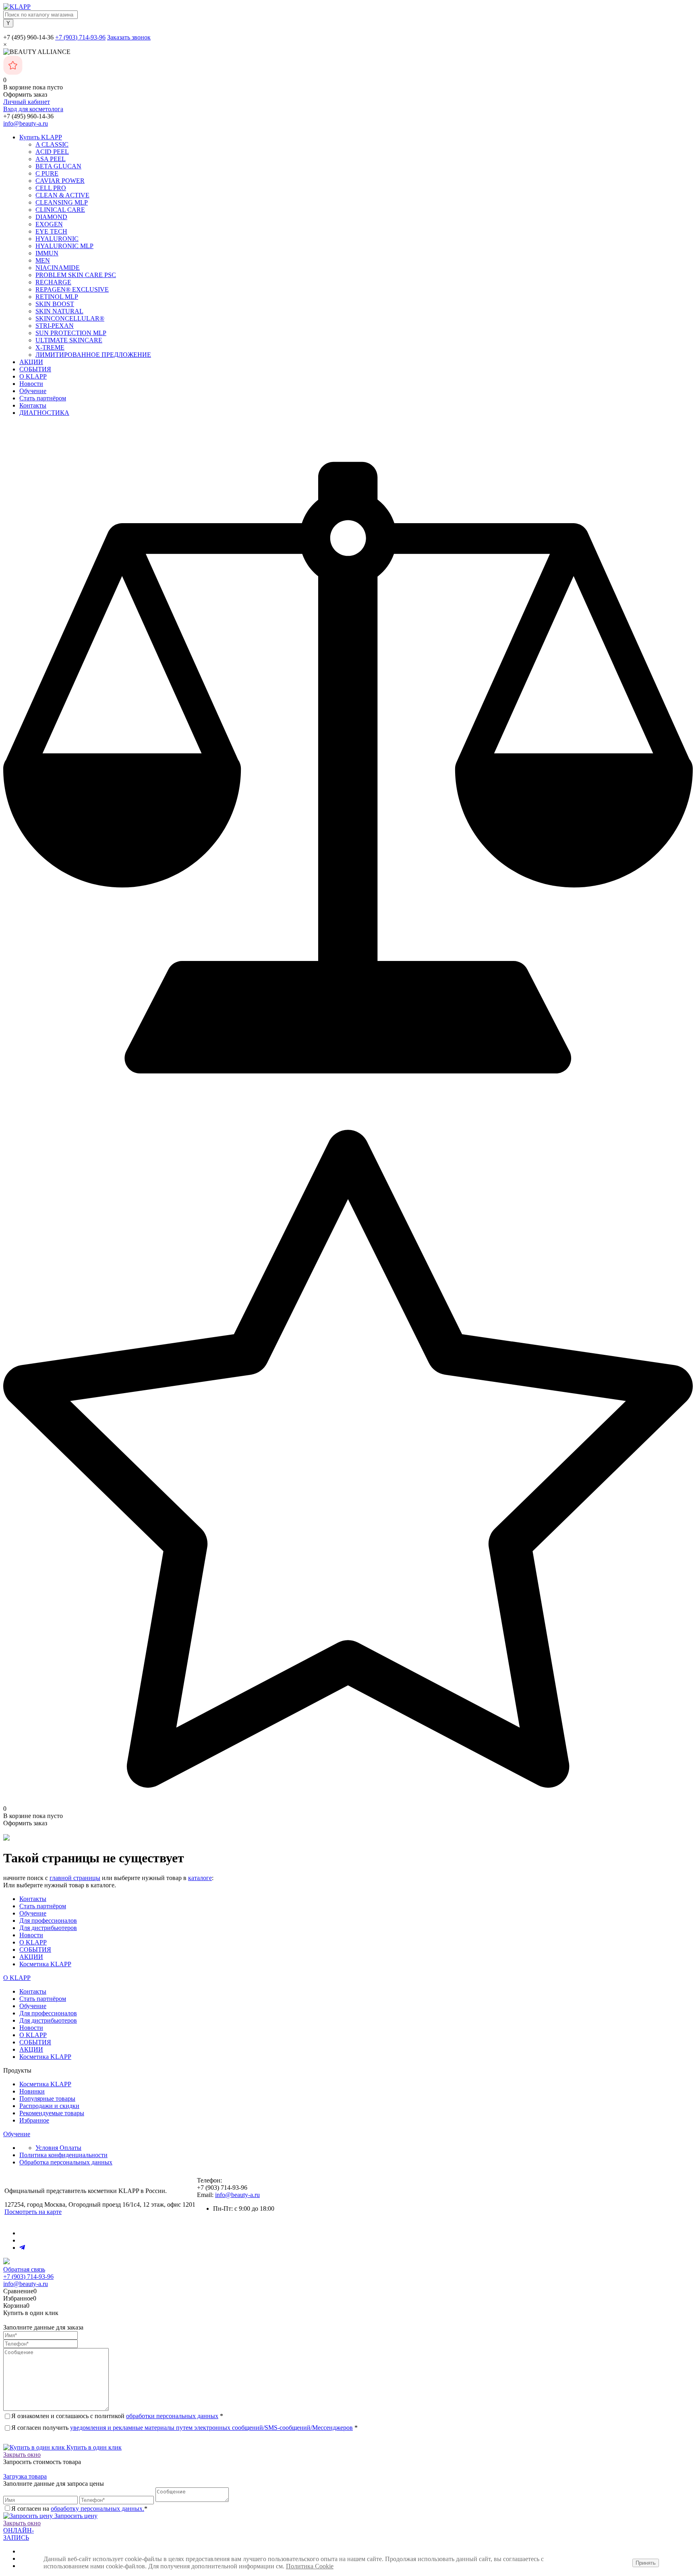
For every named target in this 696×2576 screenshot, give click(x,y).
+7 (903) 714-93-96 (80, 37)
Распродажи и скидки (49, 2106)
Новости (31, 384)
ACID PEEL (52, 152)
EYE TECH (51, 231)
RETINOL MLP (57, 297)
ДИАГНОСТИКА (44, 413)
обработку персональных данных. (97, 2509)
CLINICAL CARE (60, 210)
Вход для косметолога (33, 109)
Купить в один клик (93, 2447)
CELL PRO (51, 188)
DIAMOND (51, 217)
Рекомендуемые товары (52, 2113)
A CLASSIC (52, 144)
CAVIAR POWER (60, 181)
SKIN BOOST (55, 304)
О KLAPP (33, 376)
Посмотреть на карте (33, 2212)
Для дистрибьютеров (48, 1928)
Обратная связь (24, 2269)
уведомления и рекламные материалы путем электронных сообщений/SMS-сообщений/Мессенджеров (211, 2428)
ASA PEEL (51, 159)
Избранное (34, 2120)
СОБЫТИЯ (35, 369)
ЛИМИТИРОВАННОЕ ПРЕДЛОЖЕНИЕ (93, 355)
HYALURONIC (57, 239)
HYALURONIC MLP (64, 246)
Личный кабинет (27, 102)
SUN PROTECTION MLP (71, 333)
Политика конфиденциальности (63, 2155)
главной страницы (75, 1878)
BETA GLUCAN (58, 166)
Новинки (32, 2091)
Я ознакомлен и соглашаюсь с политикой (117, 2416)
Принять (646, 2563)
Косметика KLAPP (45, 1964)
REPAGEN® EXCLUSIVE (72, 289)
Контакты (33, 405)
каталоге (200, 1878)
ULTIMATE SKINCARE (69, 340)
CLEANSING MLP (62, 202)
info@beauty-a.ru (26, 123)
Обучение (33, 391)
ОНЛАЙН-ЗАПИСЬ (19, 2534)
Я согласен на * (79, 2509)
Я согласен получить (184, 2428)
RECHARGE (53, 282)
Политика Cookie (310, 2566)
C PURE (47, 173)
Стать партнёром (43, 398)
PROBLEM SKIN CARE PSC (76, 275)
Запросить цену (75, 2516)
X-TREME (50, 347)
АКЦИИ (31, 362)
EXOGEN (49, 224)
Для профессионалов (48, 1921)
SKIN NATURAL (59, 311)
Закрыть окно (22, 2455)
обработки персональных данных (172, 2416)
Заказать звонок (129, 37)
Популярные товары (47, 2099)
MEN (43, 260)
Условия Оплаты (58, 2148)
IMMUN (47, 253)
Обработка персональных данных (66, 2162)
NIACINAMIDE (58, 268)
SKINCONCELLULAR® (70, 318)
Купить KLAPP (41, 137)
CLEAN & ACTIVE (62, 195)
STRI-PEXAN (55, 326)
